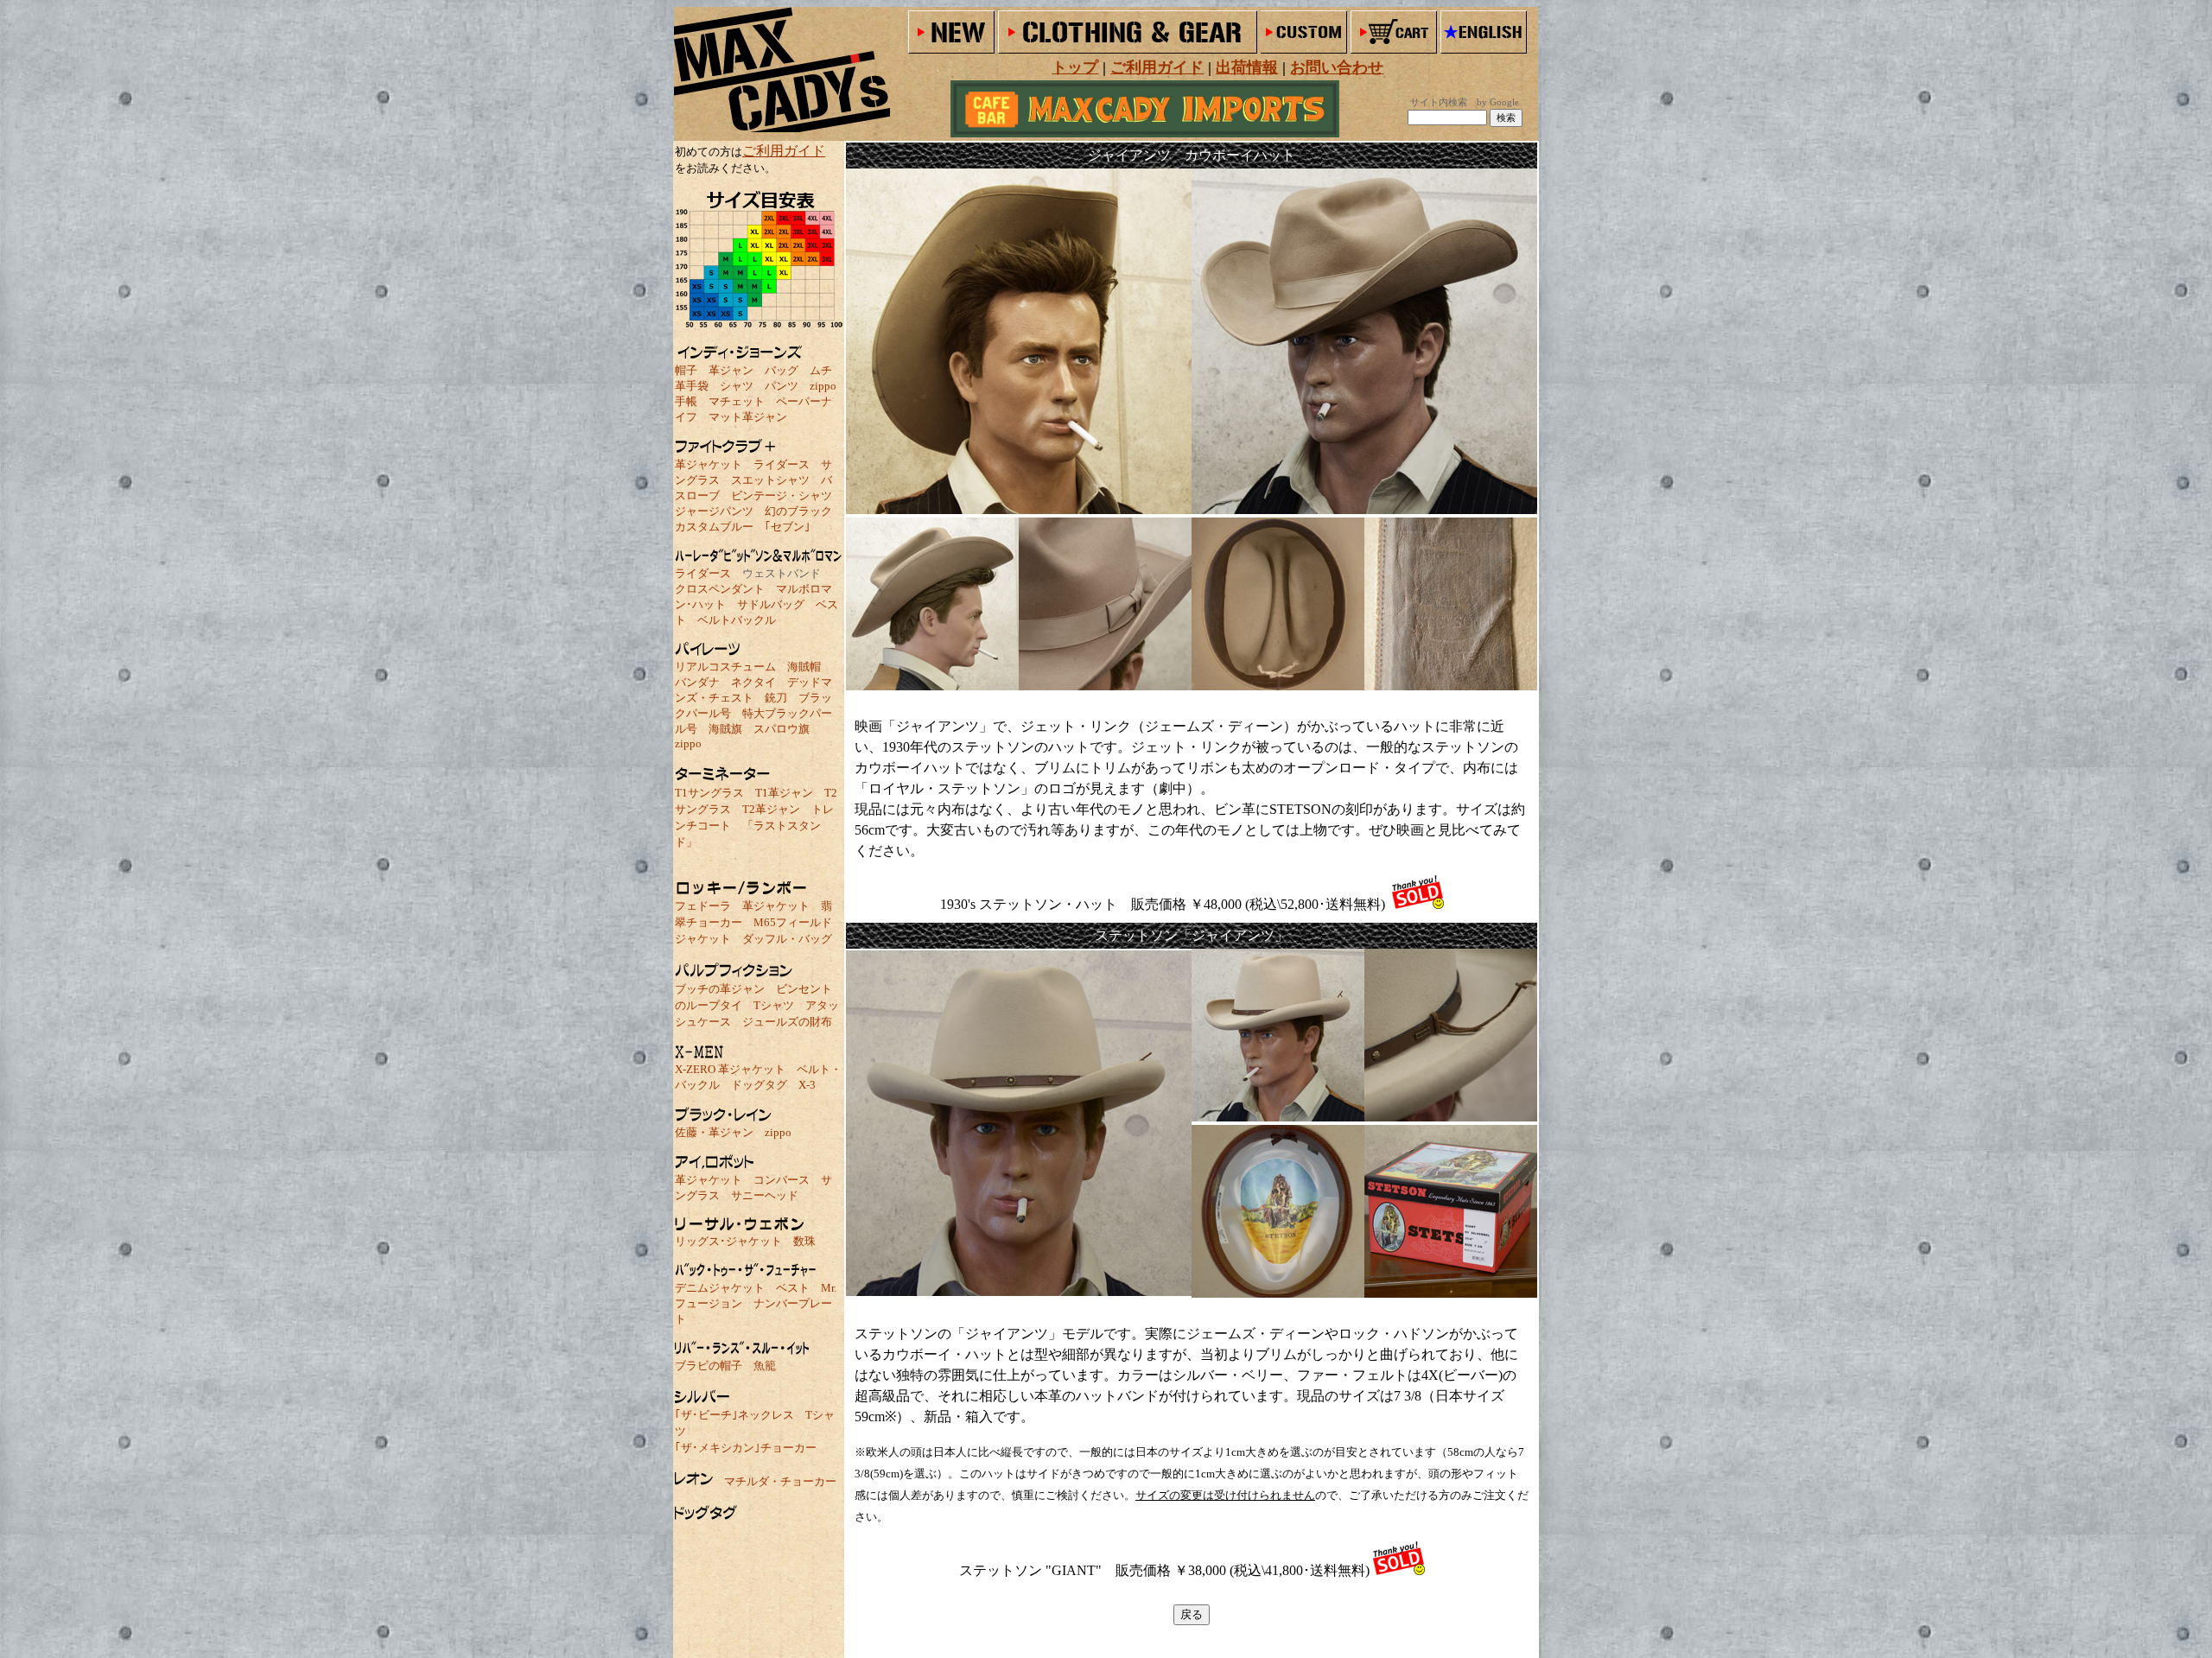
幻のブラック (798, 511)
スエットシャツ (770, 480)
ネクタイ (753, 682)
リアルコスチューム (725, 667)
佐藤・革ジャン (714, 1132)
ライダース (782, 464)
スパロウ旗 (782, 729)
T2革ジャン (771, 809)
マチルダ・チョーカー (780, 1481)
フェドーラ (703, 906)
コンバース (782, 1180)
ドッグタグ (759, 1085)
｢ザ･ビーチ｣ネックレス (734, 1415)
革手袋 (692, 386)
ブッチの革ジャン (720, 989)
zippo (823, 386)
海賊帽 (804, 667)
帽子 (686, 370)
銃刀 (776, 698)
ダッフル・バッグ (787, 939)
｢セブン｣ (788, 527)
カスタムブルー (714, 527)
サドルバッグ (771, 604)
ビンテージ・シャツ (782, 495)
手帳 (686, 401)
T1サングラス (709, 793)
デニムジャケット (720, 1288)
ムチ (821, 370)
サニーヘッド (765, 1195)
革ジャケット (709, 464)
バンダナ (697, 682)
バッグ (782, 370)
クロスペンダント (720, 589)
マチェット (737, 401)
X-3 (807, 1085)
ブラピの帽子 (709, 1366)
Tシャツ (774, 1005)
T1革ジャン (784, 793)
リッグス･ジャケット (728, 1241)
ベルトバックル (737, 620)
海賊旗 (725, 729)
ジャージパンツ (714, 511)
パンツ (782, 386)
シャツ (737, 386)
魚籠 (765, 1366)
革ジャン (731, 370)
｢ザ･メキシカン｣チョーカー (746, 1448)
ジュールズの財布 (787, 1022)
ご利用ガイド (784, 151)
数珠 (804, 1241)
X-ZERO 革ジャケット (730, 1069)
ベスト (793, 1288)
